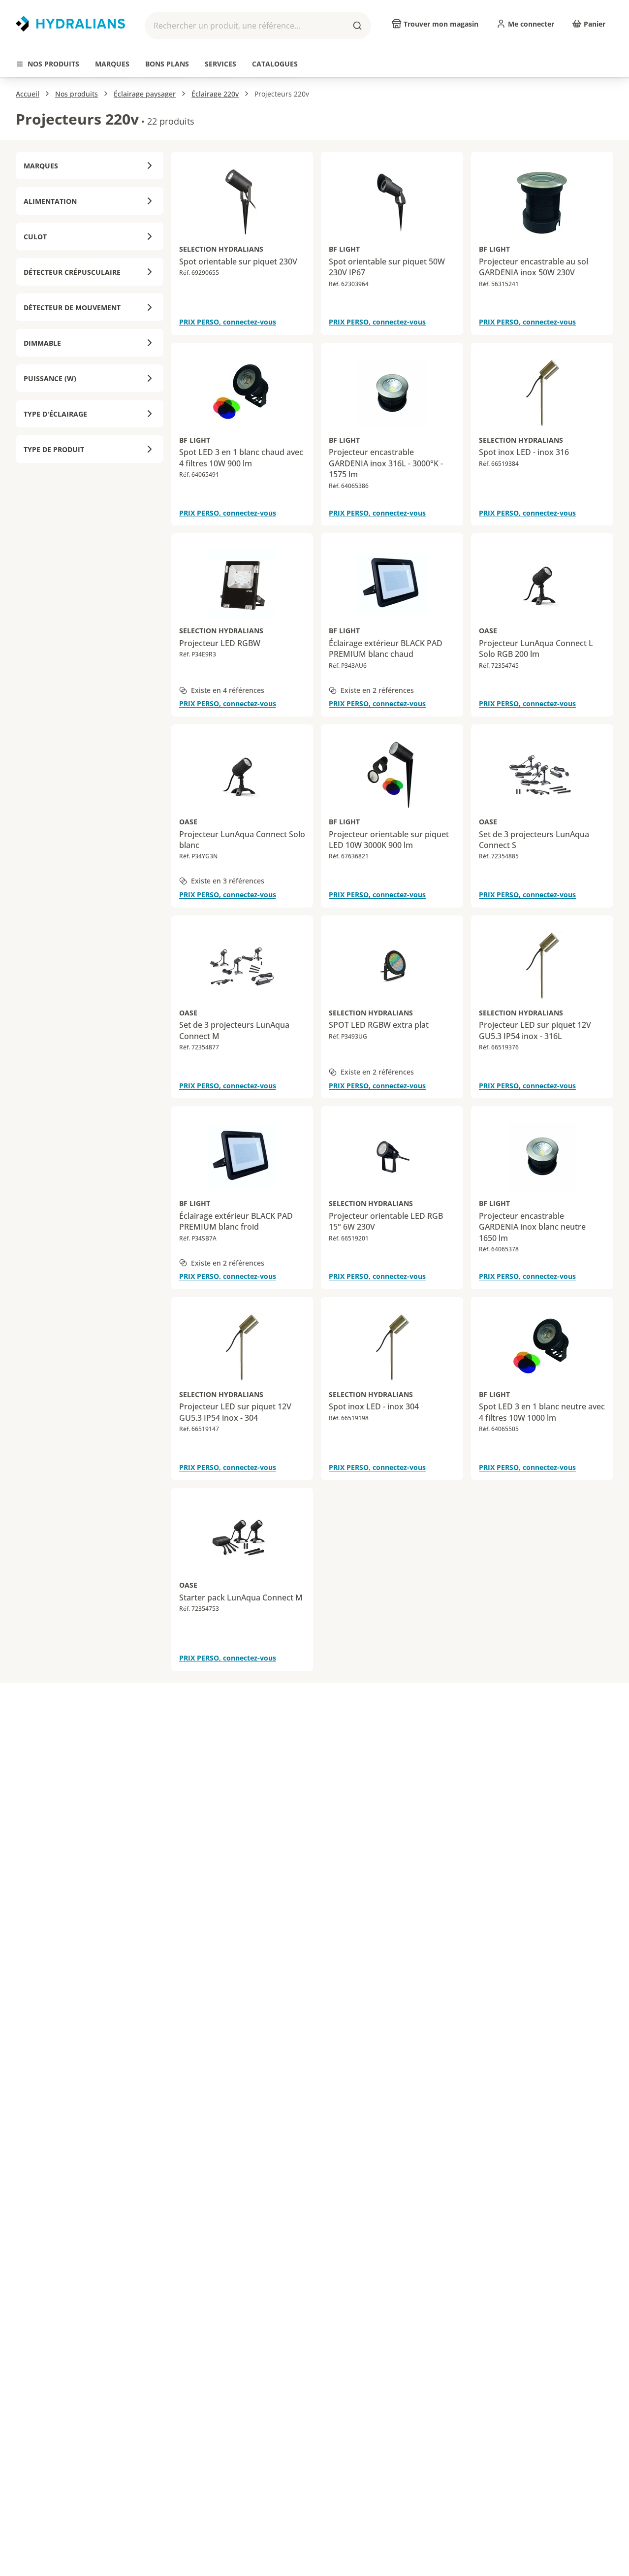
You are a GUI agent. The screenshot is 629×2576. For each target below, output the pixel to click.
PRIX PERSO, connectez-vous (228, 322)
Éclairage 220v (215, 94)
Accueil (28, 94)
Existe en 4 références (228, 690)
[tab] (47, 64)
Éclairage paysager (145, 94)
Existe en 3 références (228, 881)
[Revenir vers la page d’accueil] (70, 24)
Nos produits (77, 94)
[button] (258, 26)
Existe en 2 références (377, 690)
